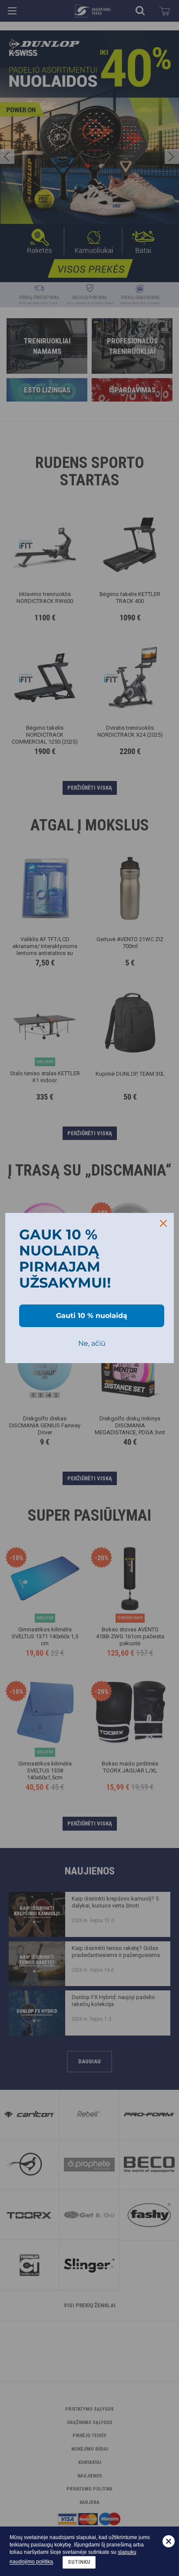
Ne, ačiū (92, 1343)
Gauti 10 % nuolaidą (92, 1316)
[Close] (163, 1223)
